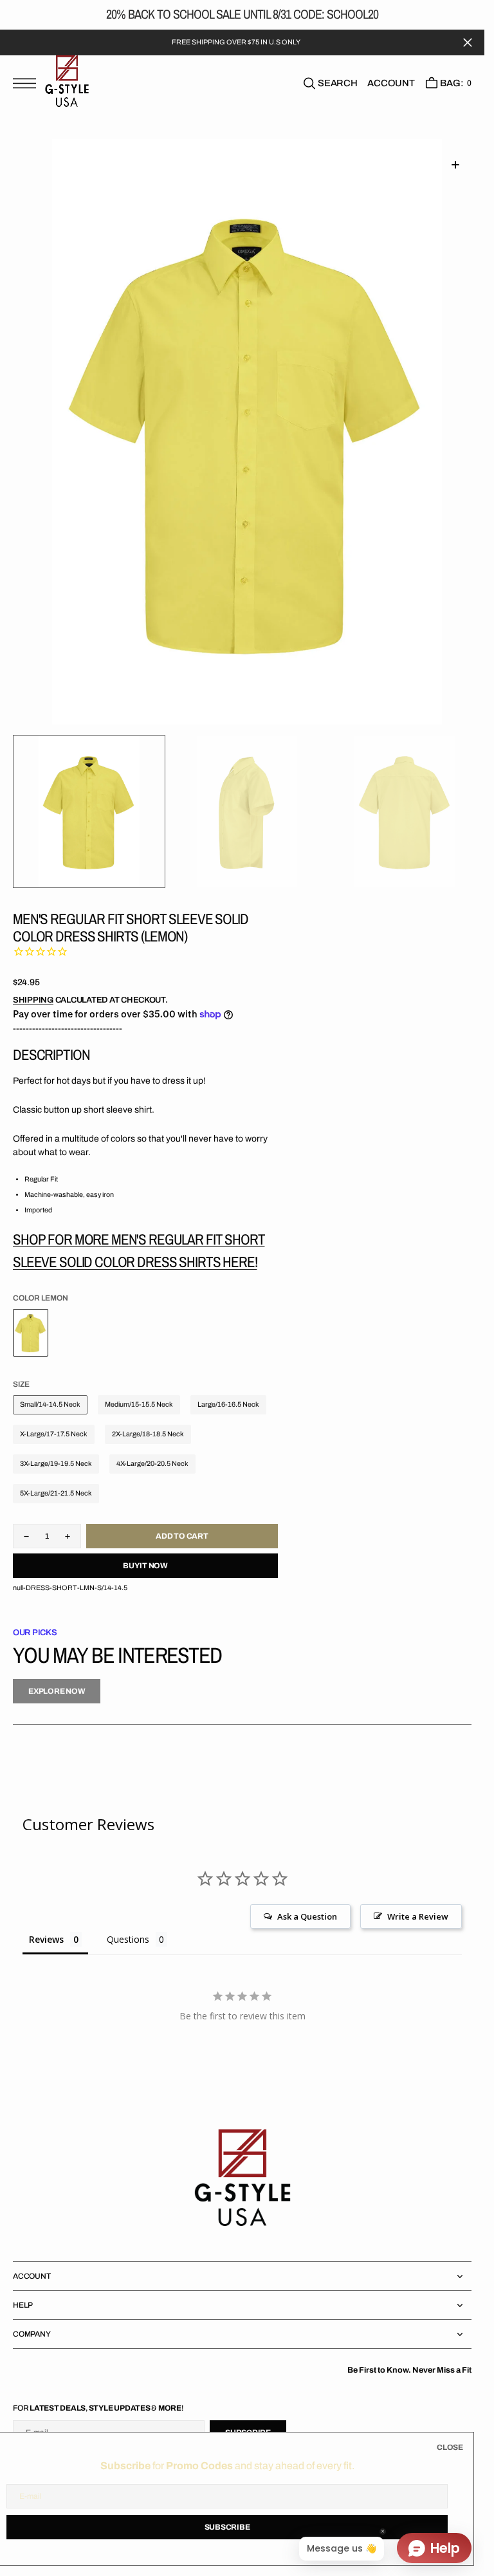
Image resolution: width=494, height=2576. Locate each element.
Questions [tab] (128, 1939)
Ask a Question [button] (307, 1916)
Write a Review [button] (418, 1916)
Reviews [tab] (46, 1939)
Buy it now (145, 1566)
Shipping (33, 1000)
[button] (28, 90)
